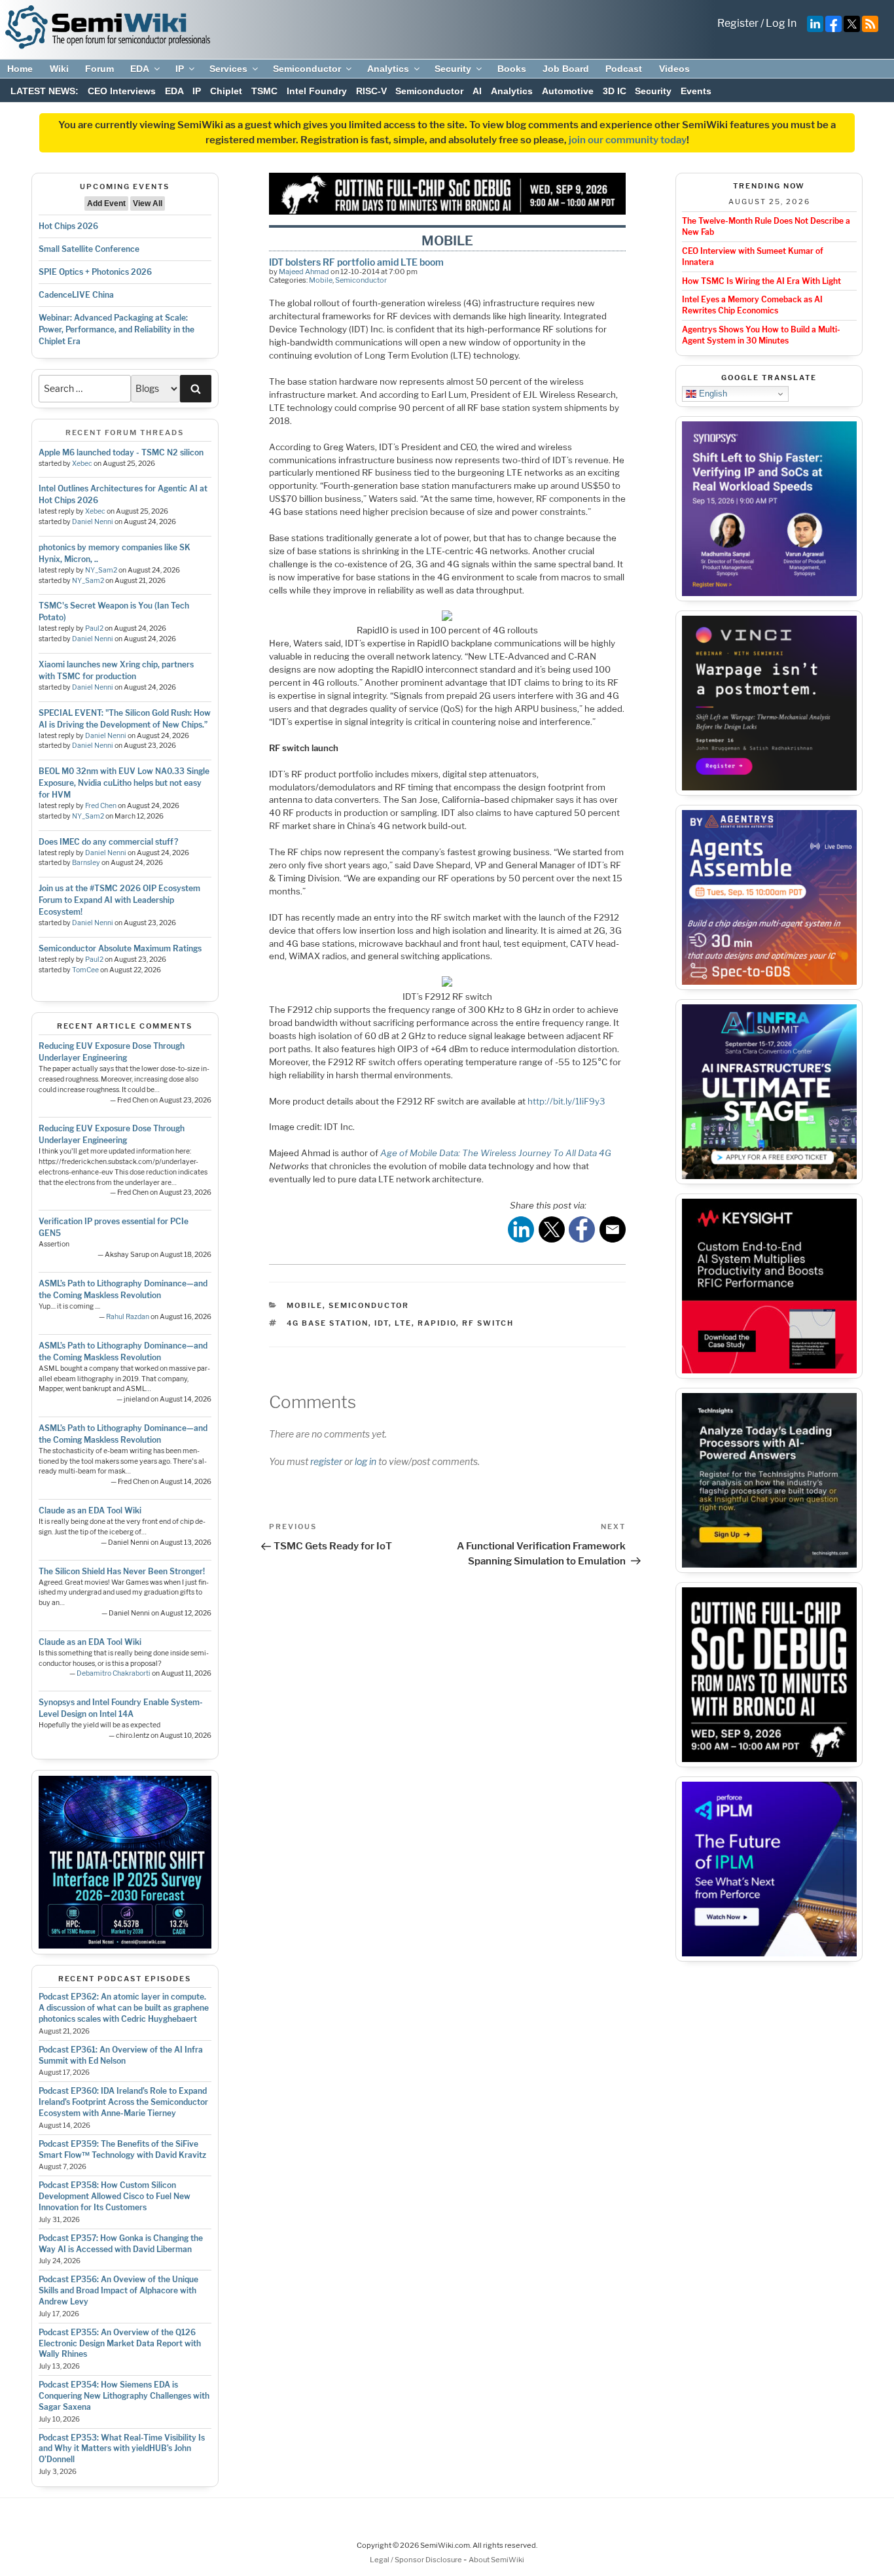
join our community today (628, 140)
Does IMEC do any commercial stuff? (108, 842)
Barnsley (86, 863)
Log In (781, 23)
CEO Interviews (122, 91)
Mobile (321, 280)
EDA (140, 69)
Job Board (566, 69)
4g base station (328, 1323)
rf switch (488, 1323)
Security (453, 69)
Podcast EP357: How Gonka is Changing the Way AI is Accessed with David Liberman (121, 2244)
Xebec (82, 464)
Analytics (388, 69)
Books (512, 69)
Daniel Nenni (93, 522)
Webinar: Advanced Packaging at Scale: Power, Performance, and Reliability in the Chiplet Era (116, 329)
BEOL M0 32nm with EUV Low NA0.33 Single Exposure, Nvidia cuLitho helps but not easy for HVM (124, 783)
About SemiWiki (496, 2560)
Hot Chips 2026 (68, 226)
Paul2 (94, 628)
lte (403, 1323)
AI (477, 91)
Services (228, 69)
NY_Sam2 (101, 570)
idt (382, 1323)
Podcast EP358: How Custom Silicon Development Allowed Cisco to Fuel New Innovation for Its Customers (115, 2196)
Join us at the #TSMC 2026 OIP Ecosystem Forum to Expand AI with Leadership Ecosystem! (119, 900)
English (712, 394)
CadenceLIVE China (76, 295)
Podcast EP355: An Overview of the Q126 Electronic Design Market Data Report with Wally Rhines (120, 2343)
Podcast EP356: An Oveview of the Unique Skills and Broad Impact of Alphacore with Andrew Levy (118, 2290)
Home (20, 69)
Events (696, 91)
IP (180, 69)
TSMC (264, 91)
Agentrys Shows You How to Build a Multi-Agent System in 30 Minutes (761, 335)
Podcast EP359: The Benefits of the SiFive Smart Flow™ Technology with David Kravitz (122, 2149)
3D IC (615, 91)
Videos (674, 69)
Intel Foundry (317, 91)
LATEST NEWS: (45, 91)
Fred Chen (101, 806)
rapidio (437, 1323)
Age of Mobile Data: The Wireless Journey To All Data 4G (496, 1153)
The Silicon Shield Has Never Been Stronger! (122, 1571)
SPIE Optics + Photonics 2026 (95, 272)
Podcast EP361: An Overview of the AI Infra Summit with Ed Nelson (121, 2055)
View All (148, 203)
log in (366, 1461)
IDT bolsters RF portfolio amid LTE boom (356, 262)
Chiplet (226, 91)
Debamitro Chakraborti (114, 1673)
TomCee (85, 970)
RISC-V (371, 91)
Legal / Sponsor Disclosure (417, 2560)
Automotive (568, 91)
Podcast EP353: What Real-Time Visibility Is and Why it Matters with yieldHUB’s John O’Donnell (122, 2449)
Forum (99, 69)
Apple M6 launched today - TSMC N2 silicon (121, 452)
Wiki (59, 69)
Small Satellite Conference (89, 249)
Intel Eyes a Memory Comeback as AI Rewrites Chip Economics (752, 305)
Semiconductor (307, 69)
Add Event (106, 203)
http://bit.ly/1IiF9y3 (566, 1101)
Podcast (624, 69)
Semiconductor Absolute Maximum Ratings (120, 948)
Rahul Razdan (128, 1317)
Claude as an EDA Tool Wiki (90, 1510)
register (326, 1461)
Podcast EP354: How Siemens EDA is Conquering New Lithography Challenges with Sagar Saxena (124, 2396)
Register (738, 23)
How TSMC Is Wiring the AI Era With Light (761, 281)
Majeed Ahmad (304, 272)
